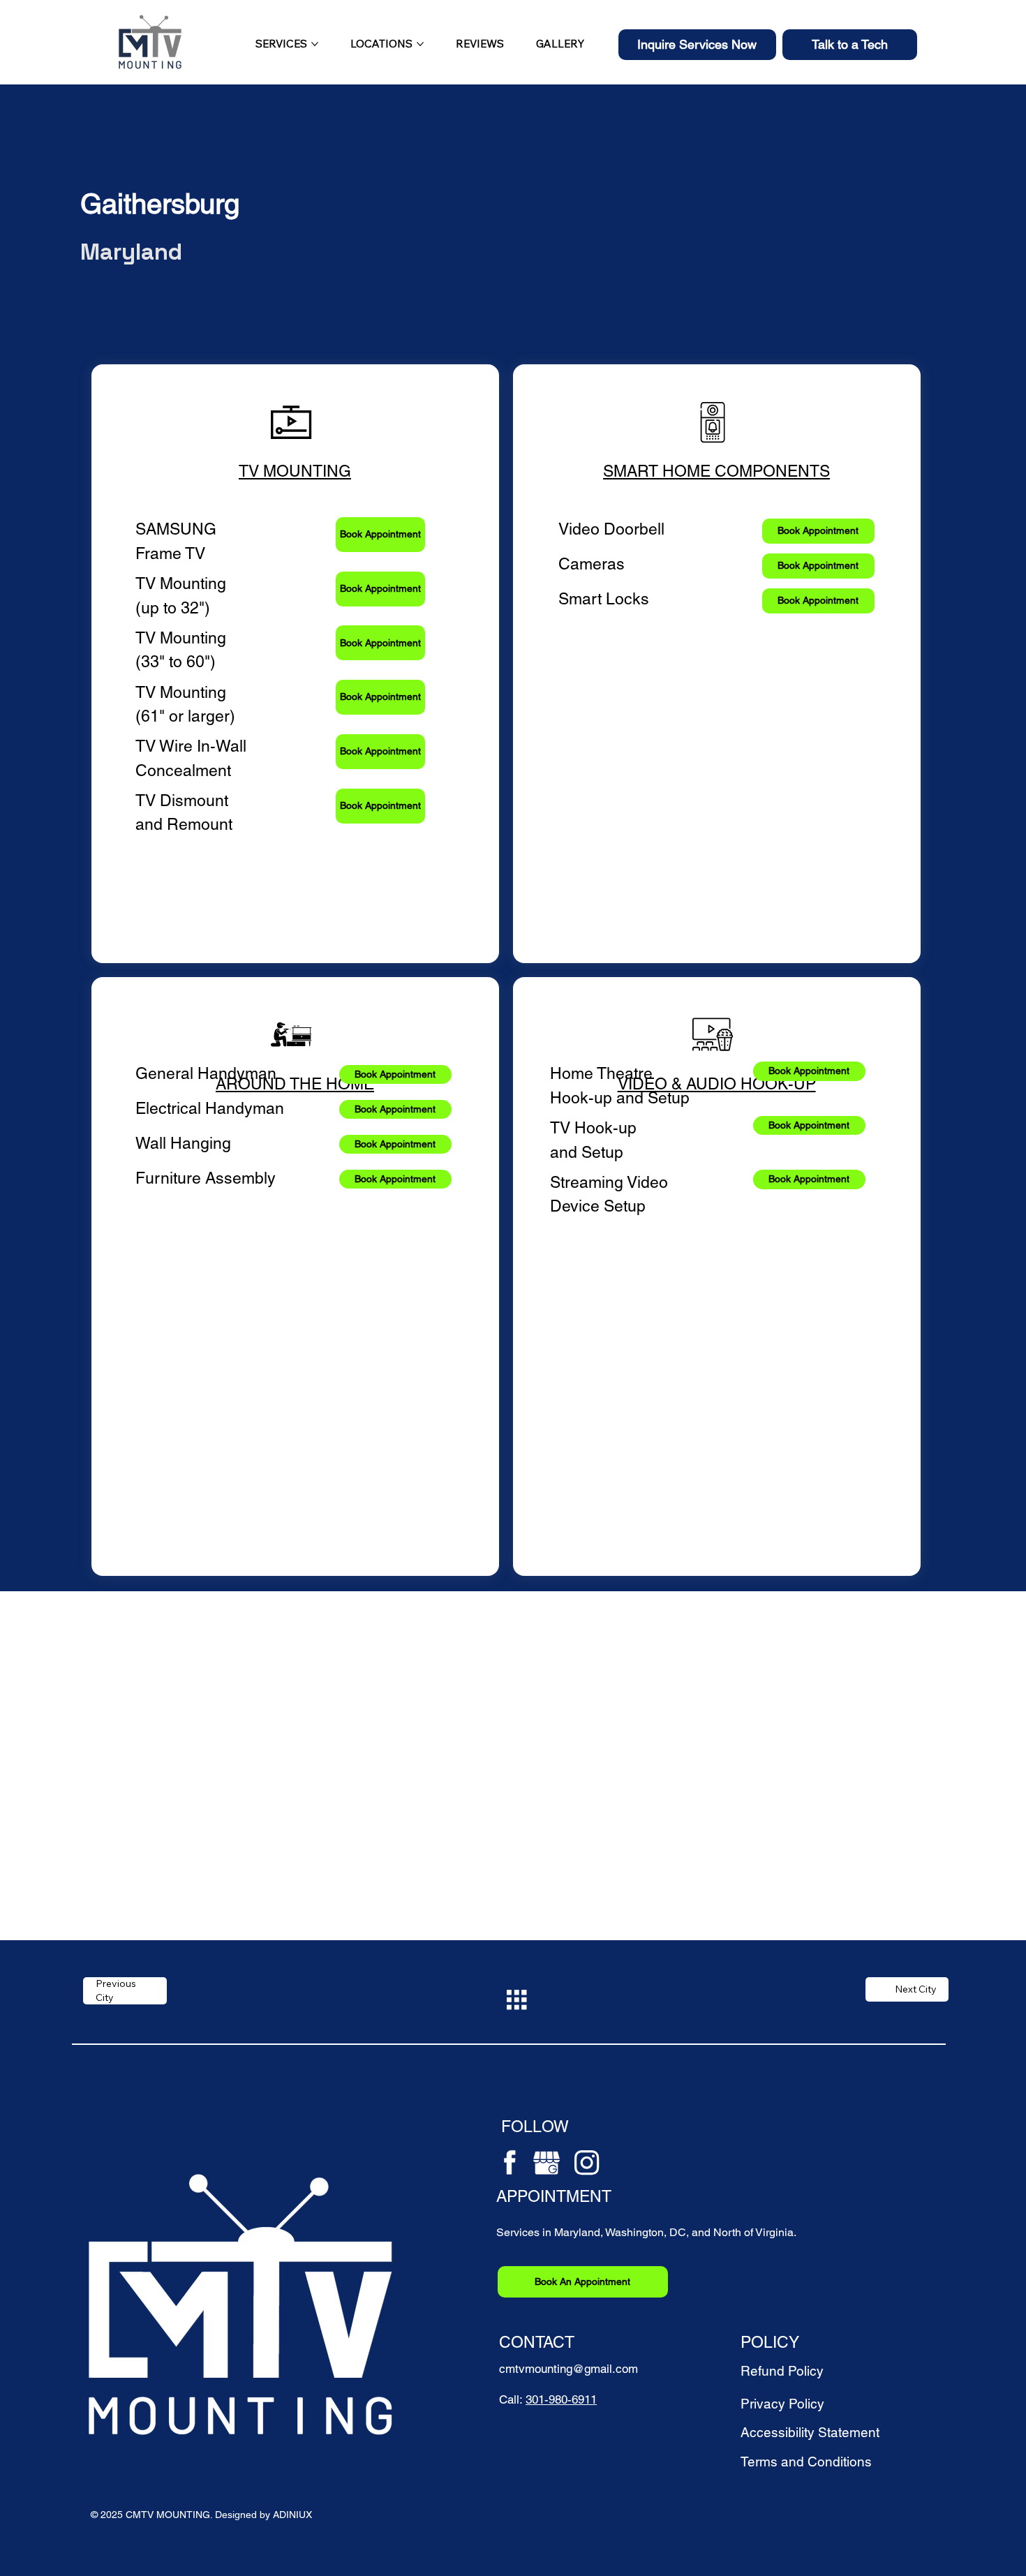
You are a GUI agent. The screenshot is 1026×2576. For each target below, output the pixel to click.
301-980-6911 (561, 2399)
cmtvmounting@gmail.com (568, 2369)
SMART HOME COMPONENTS (716, 471)
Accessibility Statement (810, 2432)
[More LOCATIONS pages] (420, 44)
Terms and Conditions (806, 2462)
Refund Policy (782, 2371)
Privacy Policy (782, 2404)
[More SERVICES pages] (315, 44)
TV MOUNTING (295, 471)
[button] (697, 45)
